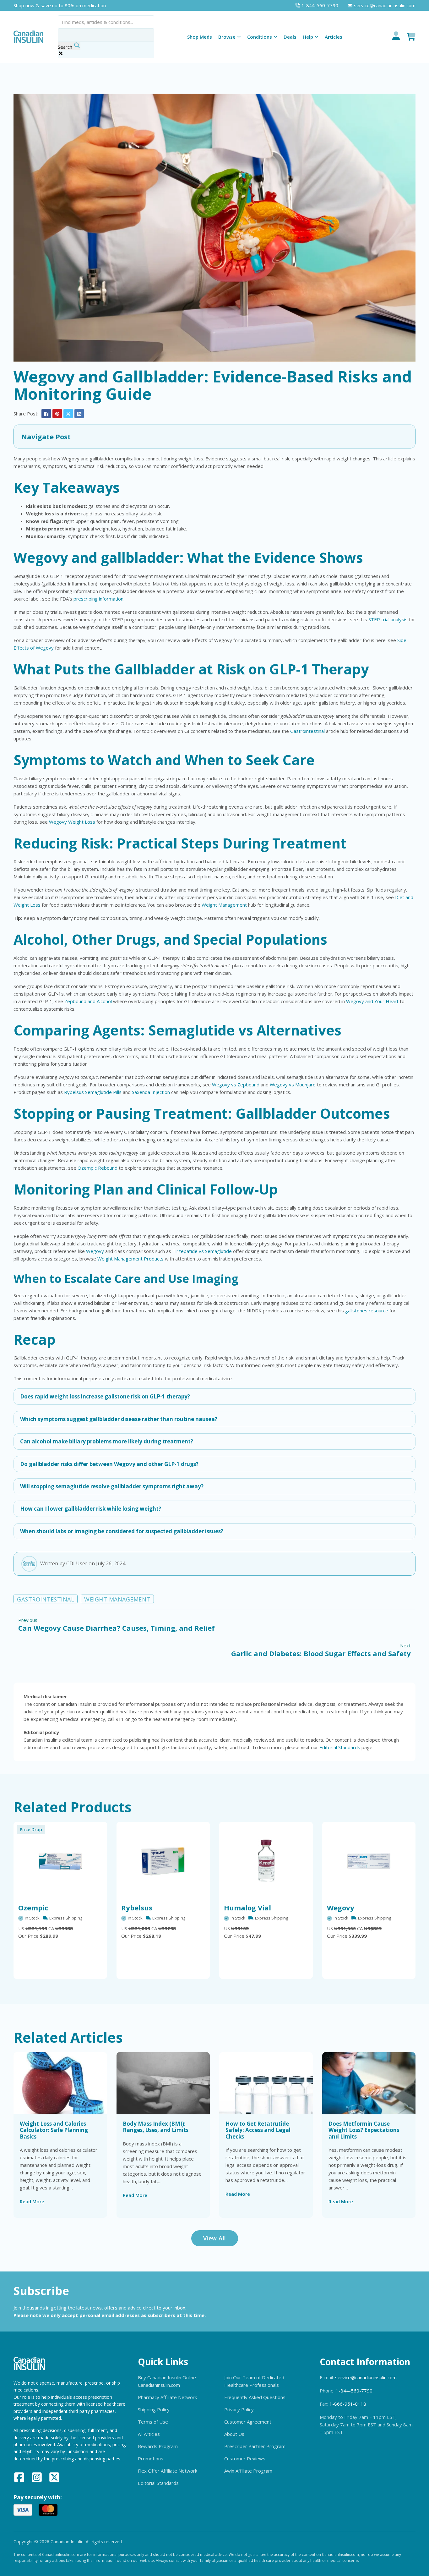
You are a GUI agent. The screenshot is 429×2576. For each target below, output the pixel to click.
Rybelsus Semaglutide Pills (93, 1092)
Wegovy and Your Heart (372, 1001)
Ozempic (33, 1908)
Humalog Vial (247, 1908)
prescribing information (98, 599)
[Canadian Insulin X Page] (54, 2478)
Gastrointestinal (307, 731)
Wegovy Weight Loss (72, 822)
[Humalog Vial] (266, 1861)
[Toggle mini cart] (411, 37)
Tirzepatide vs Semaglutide (202, 1251)
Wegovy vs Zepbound (236, 1085)
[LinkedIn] (79, 414)
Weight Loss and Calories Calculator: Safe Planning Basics (54, 2130)
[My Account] (396, 37)
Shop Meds (200, 37)
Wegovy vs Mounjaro (293, 1085)
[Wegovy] (369, 1861)
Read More (32, 2201)
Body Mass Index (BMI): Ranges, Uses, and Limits (156, 2127)
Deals (290, 37)
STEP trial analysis (388, 619)
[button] (215, 437)
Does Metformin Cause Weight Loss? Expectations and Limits (364, 2130)
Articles (334, 37)
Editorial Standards (340, 1747)
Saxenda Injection (151, 1092)
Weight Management (224, 905)
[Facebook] (46, 414)
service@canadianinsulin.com (366, 2377)
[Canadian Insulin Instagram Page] (37, 2478)
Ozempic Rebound (98, 1168)
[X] (68, 414)
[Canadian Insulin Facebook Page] (19, 2478)
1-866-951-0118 (348, 2404)
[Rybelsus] (163, 1861)
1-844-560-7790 (354, 2391)
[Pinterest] (57, 414)
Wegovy (95, 1251)
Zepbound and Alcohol (88, 1001)
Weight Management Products (130, 1259)
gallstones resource (367, 1310)
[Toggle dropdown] (239, 37)
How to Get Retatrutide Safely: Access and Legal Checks (258, 2130)
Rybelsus (137, 1908)
